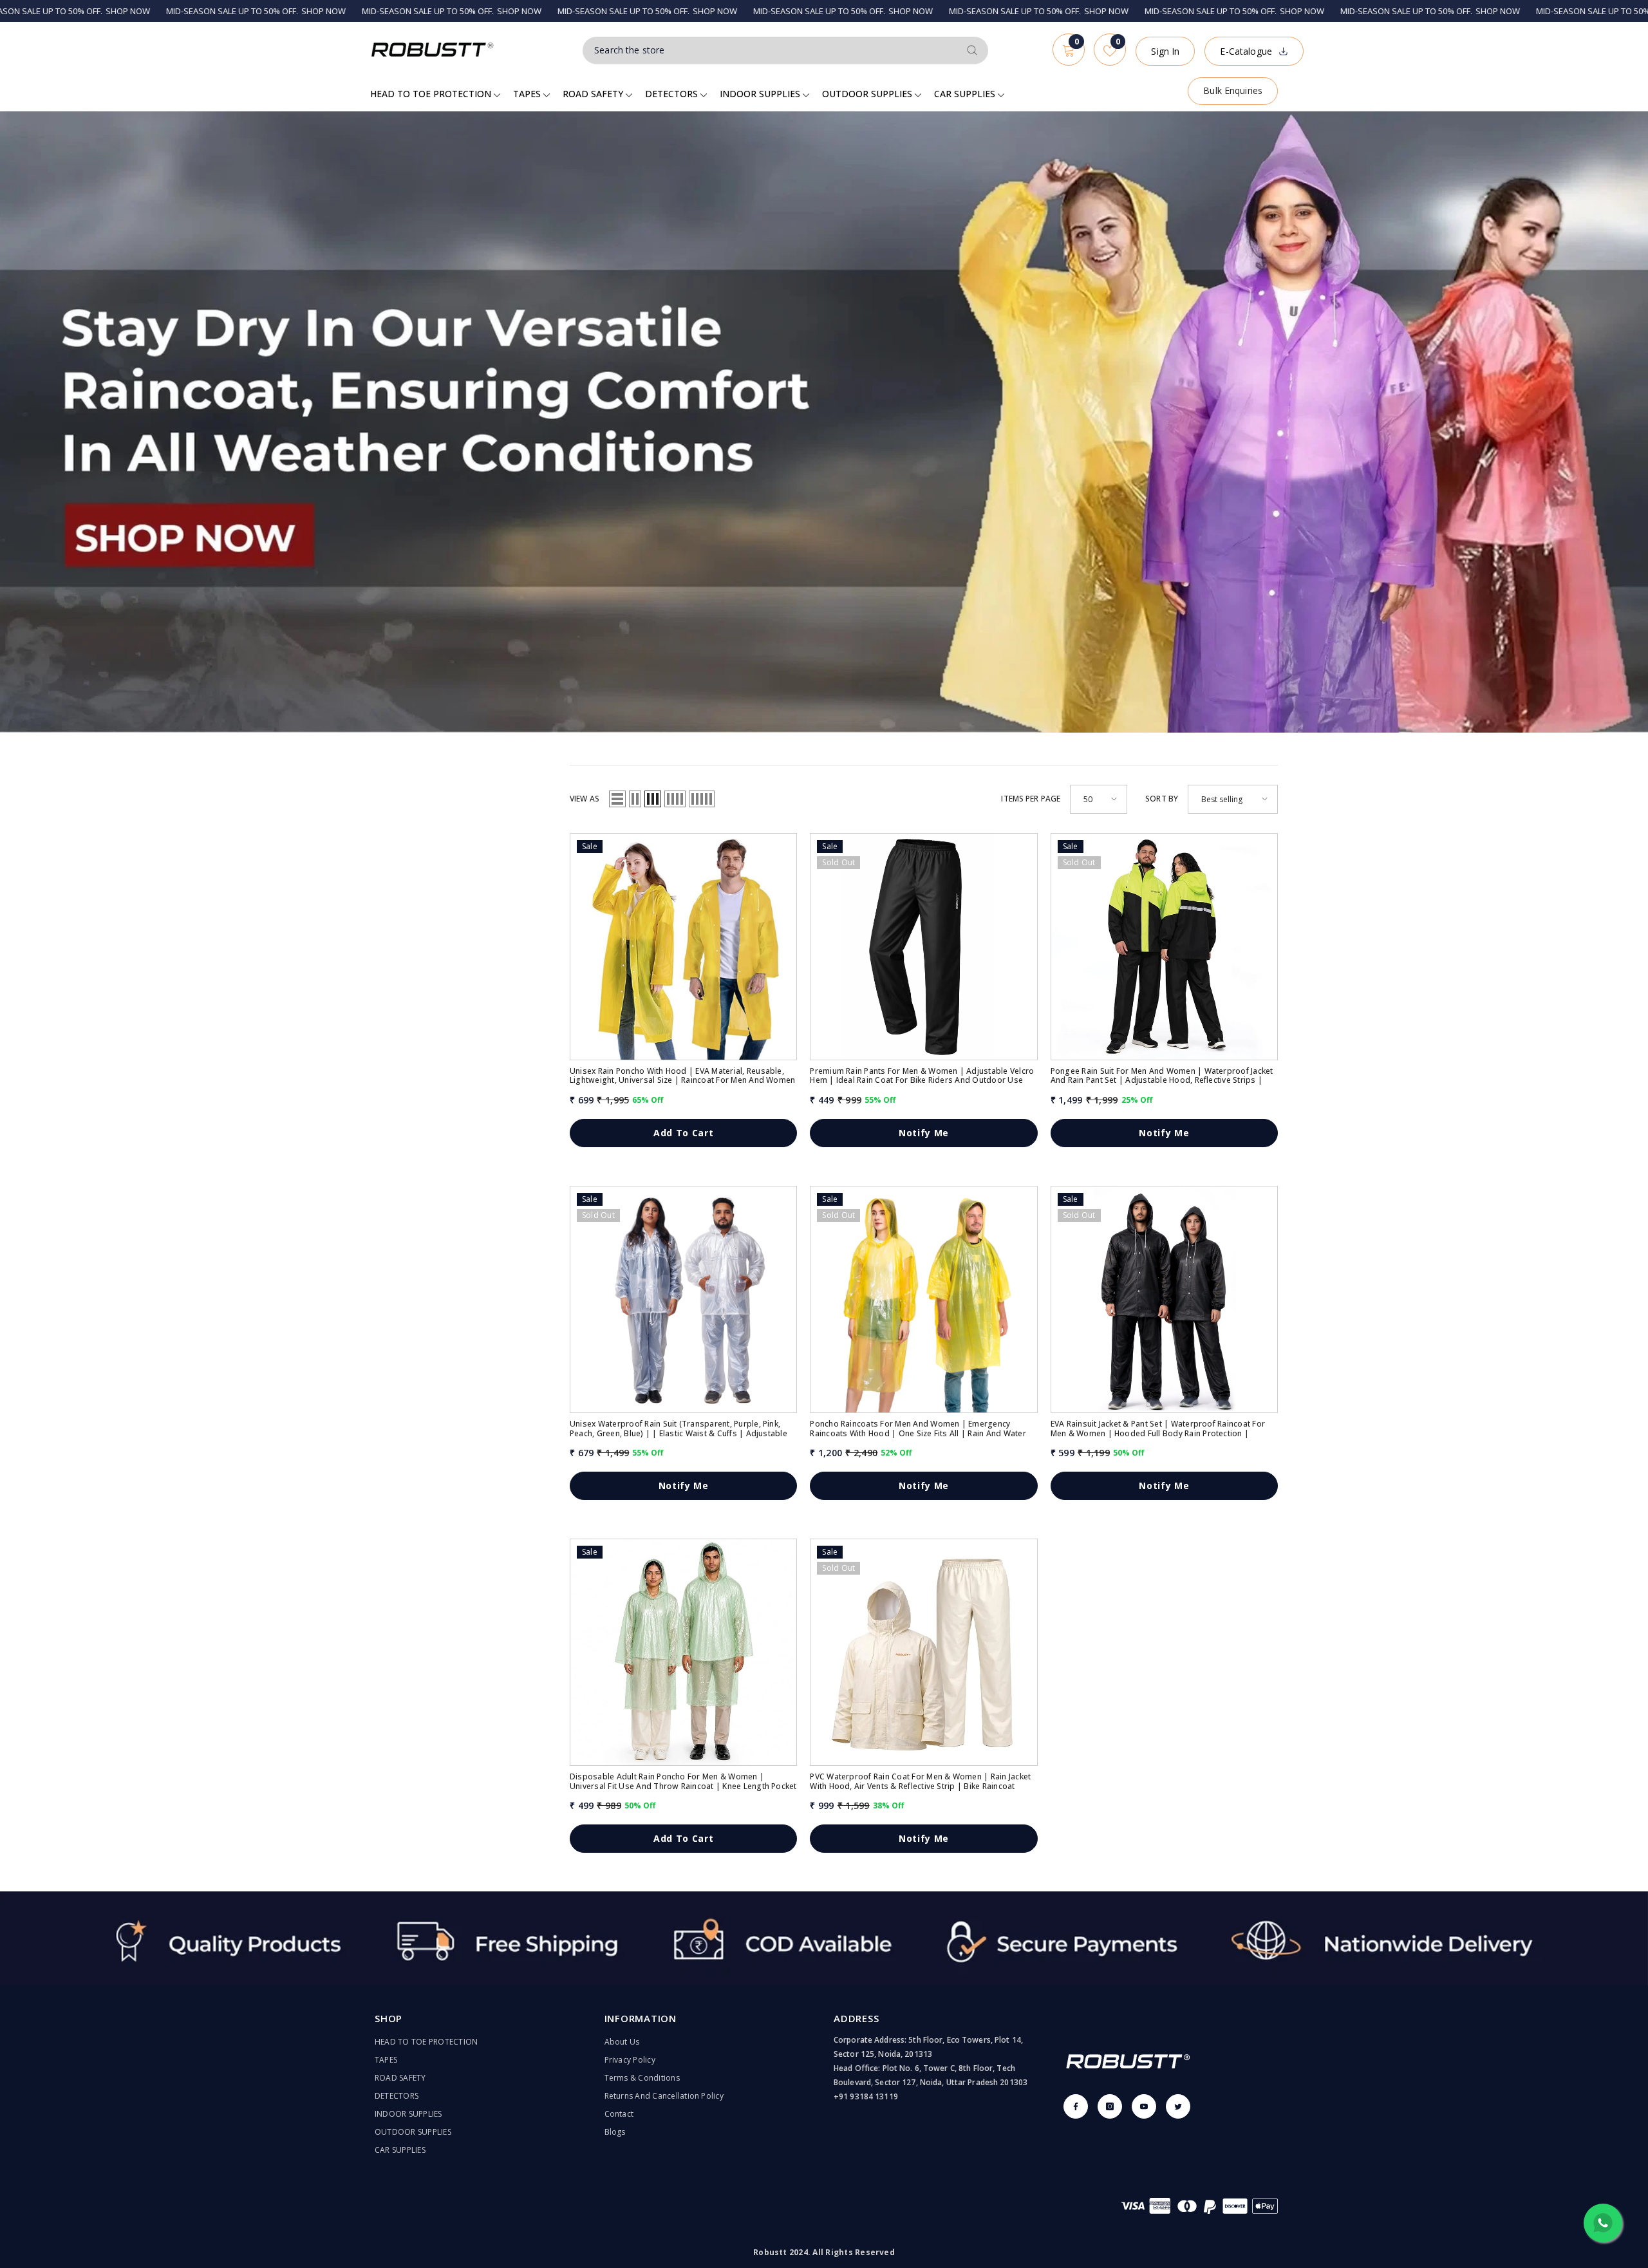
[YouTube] (1144, 2106)
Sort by (1162, 799)
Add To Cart (684, 1133)
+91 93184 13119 (866, 2096)
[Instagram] (1110, 2106)
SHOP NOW (151, 11)
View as (585, 799)
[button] (617, 799)
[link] (824, 1938)
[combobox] (771, 50)
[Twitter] (1178, 2106)
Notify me (924, 1133)
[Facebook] (1076, 2106)
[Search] (785, 51)
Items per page (1031, 799)
